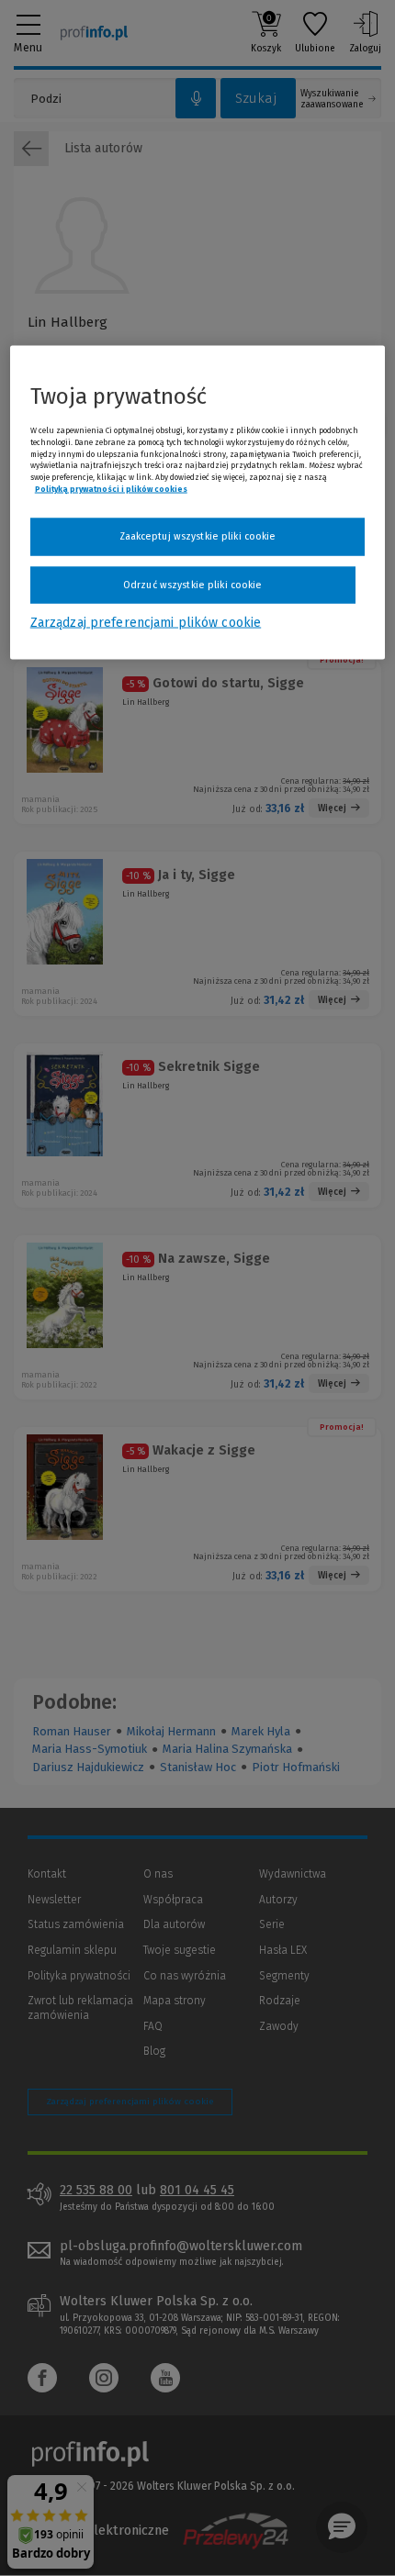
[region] (198, 503)
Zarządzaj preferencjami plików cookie (146, 623)
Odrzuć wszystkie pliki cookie (192, 584)
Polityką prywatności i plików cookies (111, 489)
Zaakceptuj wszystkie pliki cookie (198, 535)
